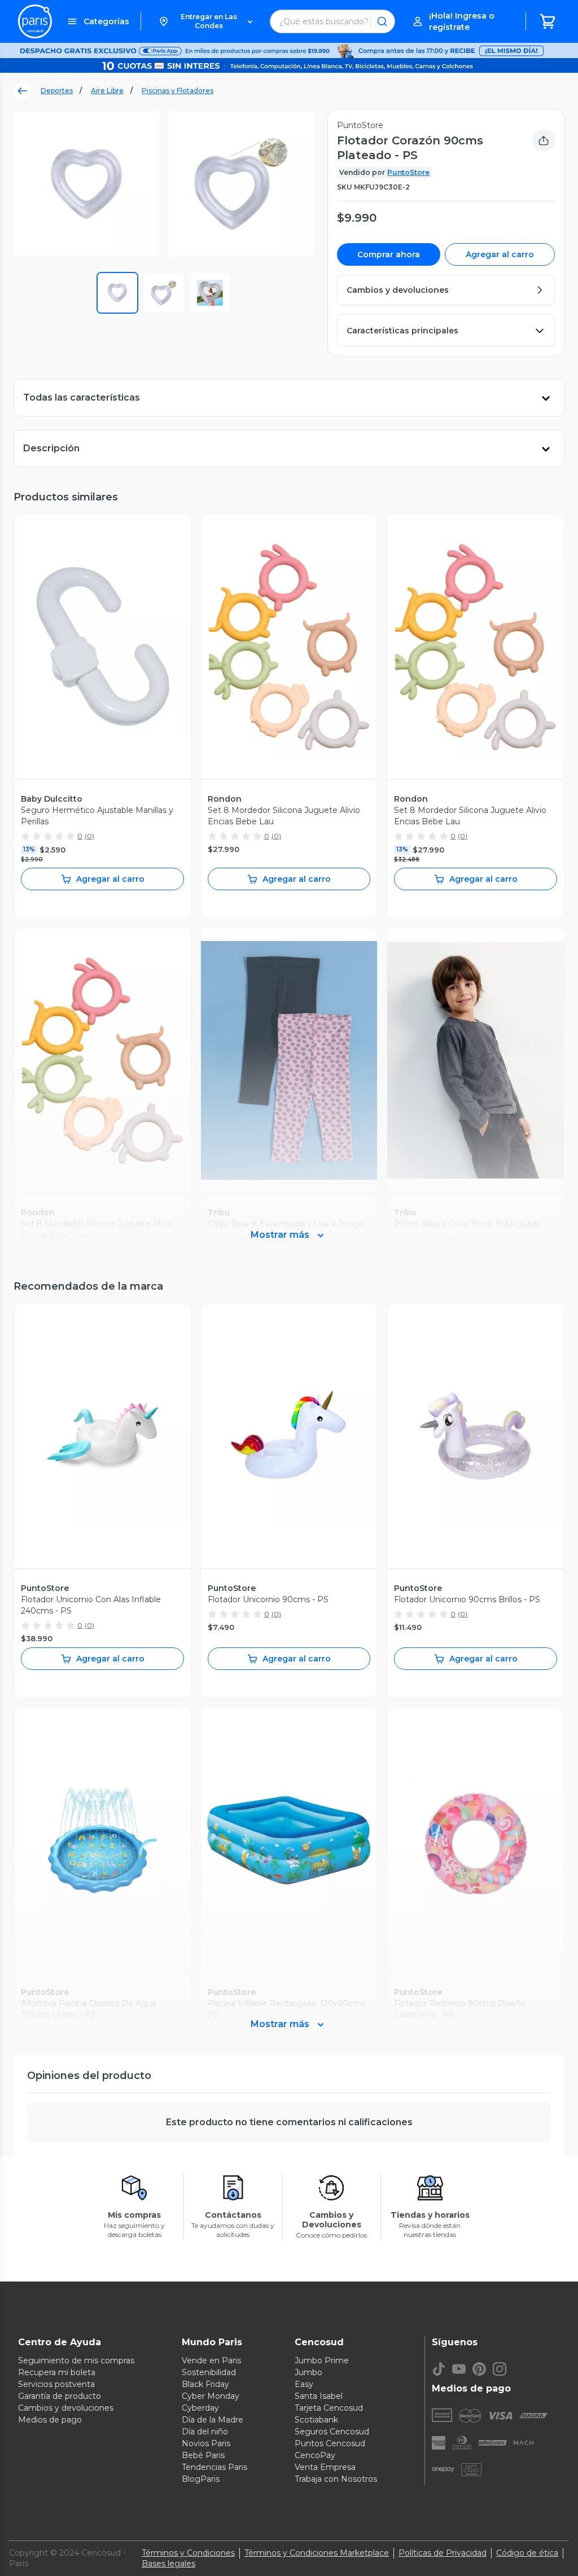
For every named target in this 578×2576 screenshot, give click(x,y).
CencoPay (315, 2455)
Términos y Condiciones (188, 2553)
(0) (89, 836)
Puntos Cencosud (330, 2443)
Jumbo (308, 2372)
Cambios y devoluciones (66, 2408)
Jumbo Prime (322, 2360)
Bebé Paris (203, 2455)
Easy (304, 2384)
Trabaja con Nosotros (336, 2479)
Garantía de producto (60, 2396)
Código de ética (527, 2553)
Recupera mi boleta (57, 2372)
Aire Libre (107, 91)
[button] (205, 21)
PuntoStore (408, 172)
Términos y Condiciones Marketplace (317, 2553)
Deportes (57, 91)
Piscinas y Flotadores (178, 91)
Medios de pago (50, 2420)
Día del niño (205, 2432)
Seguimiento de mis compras (76, 2360)
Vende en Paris (211, 2360)
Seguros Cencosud (332, 2432)
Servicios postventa (56, 2384)
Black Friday (205, 2384)
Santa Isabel (319, 2396)
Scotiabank (316, 2420)
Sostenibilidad (209, 2372)
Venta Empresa (325, 2467)
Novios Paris (206, 2443)
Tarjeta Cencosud (329, 2408)
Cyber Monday (211, 2396)
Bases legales (168, 2564)
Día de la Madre (213, 2420)
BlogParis (201, 2479)
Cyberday (200, 2408)
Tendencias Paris (214, 2467)
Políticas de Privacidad (443, 2553)
